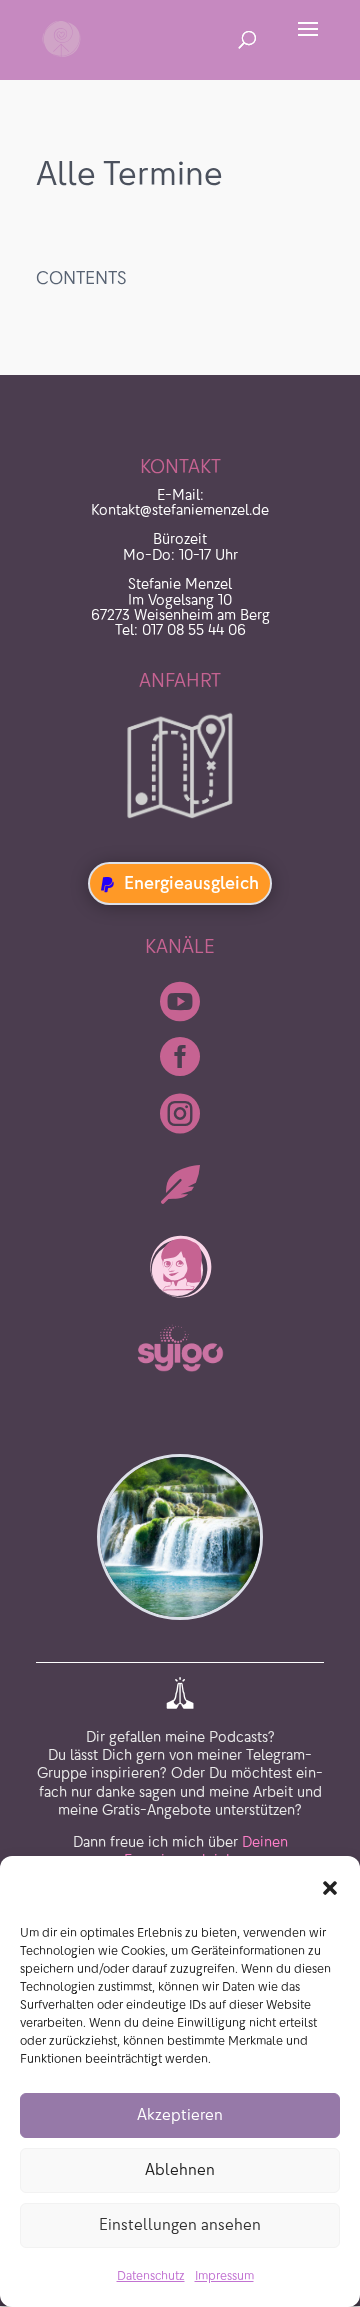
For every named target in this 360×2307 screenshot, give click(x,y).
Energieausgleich (191, 883)
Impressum (224, 2275)
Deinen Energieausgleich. (206, 1851)
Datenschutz (151, 2275)
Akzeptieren (180, 2114)
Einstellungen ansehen (180, 2224)
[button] (330, 1888)
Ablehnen (180, 2169)
